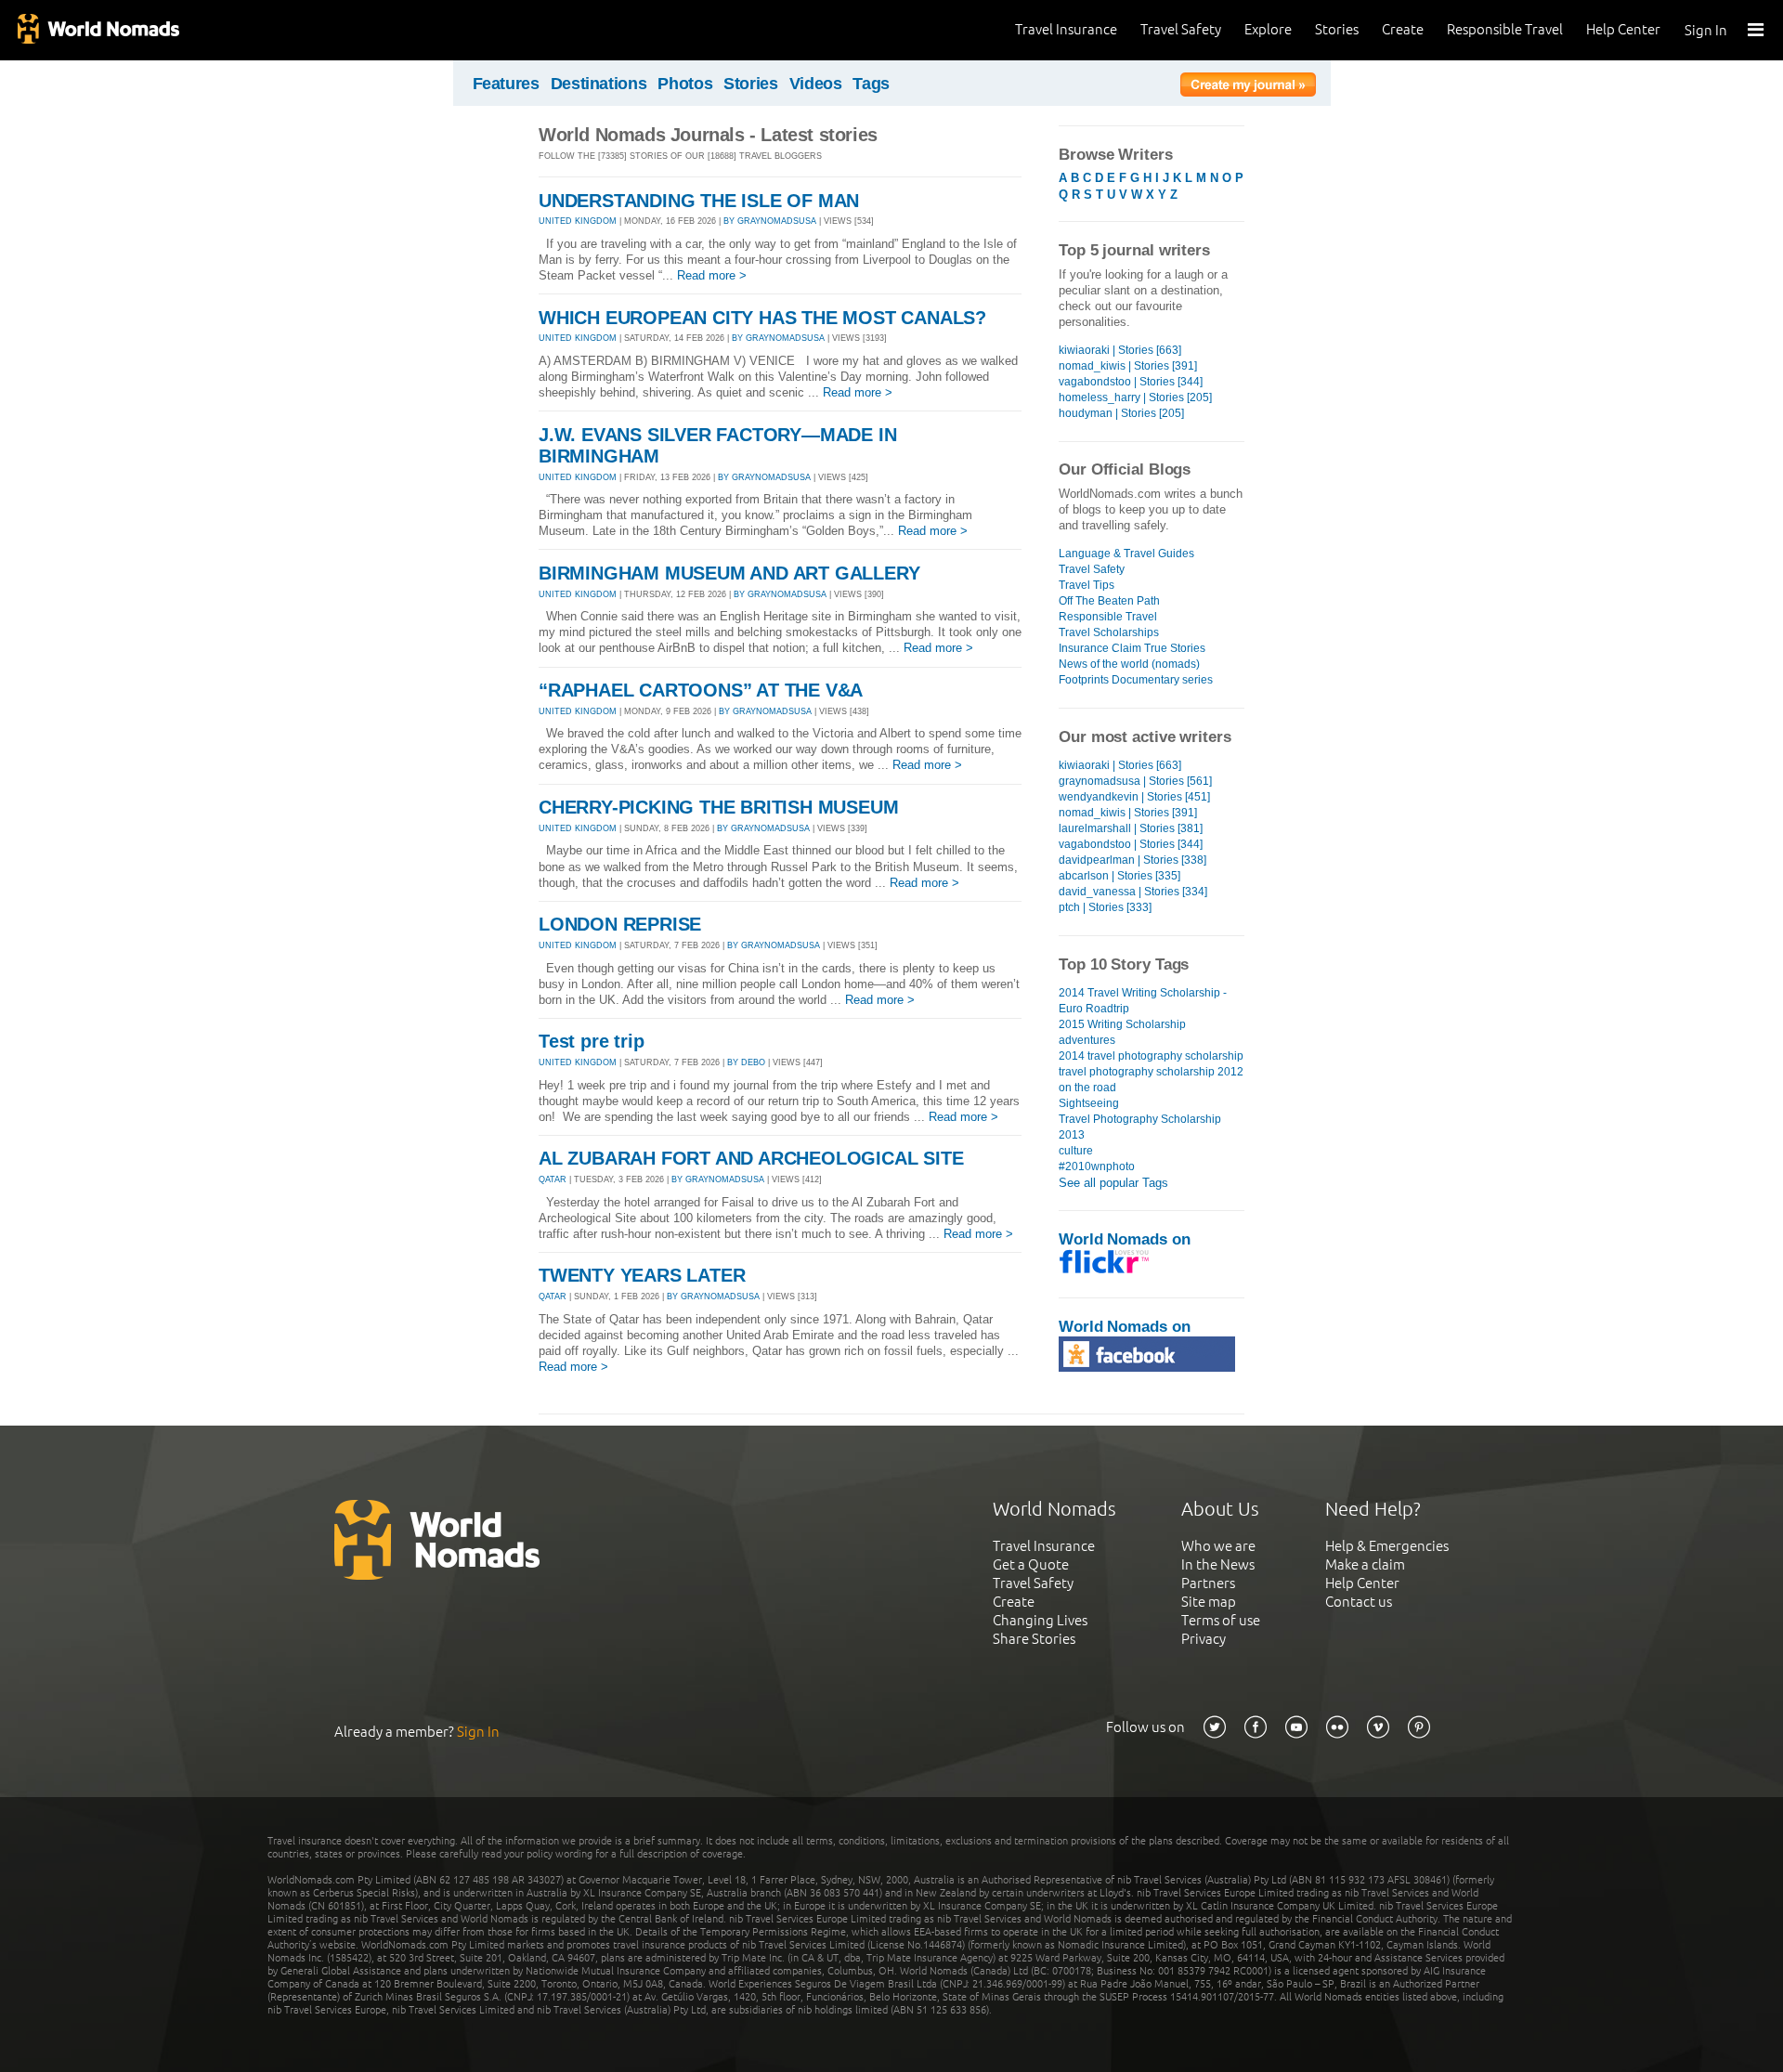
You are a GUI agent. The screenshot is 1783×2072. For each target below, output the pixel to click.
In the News (1218, 1564)
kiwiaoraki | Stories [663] (1120, 350)
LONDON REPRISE (620, 924)
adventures (1087, 1040)
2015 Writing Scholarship (1122, 1024)
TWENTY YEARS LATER (642, 1275)
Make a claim (1365, 1564)
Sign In (1706, 30)
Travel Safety (1181, 29)
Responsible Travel (1505, 29)
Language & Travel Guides (1126, 554)
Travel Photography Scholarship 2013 (1140, 1127)
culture (1076, 1151)
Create (1403, 29)
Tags (871, 84)
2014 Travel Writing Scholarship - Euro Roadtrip (1143, 1001)
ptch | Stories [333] (1105, 907)
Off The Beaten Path (1109, 601)
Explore (1268, 29)
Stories (1337, 29)
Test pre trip (591, 1041)
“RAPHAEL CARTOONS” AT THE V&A (701, 690)
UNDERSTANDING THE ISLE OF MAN (699, 201)
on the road (1087, 1088)
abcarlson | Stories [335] (1119, 876)
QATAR (553, 1179)
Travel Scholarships (1109, 632)
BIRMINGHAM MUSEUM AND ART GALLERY (729, 573)
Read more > (712, 275)
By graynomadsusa (770, 221)
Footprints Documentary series (1136, 680)
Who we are (1218, 1546)
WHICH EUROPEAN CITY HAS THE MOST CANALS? (762, 318)
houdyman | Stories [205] (1121, 413)
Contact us (1359, 1602)
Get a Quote (1031, 1564)
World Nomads (98, 30)
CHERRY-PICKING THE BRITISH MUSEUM (718, 807)
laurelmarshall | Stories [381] (1131, 828)
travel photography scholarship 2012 (1151, 1072)
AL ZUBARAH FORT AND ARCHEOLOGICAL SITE (751, 1158)
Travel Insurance (1066, 29)
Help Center (1623, 29)
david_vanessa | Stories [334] (1133, 892)
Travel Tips (1087, 585)
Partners (1208, 1583)
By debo (746, 1062)
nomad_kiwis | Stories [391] (1128, 366)
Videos (816, 84)
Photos (685, 84)
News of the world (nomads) (1129, 664)
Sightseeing (1089, 1103)
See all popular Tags (1113, 1183)
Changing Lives (1040, 1620)
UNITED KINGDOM (578, 221)
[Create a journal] (1248, 87)
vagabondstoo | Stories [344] (1131, 382)
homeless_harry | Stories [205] (1135, 397)
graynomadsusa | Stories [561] (1135, 781)
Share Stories (1034, 1639)
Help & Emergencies (1387, 1546)
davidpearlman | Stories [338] (1132, 860)
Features (506, 84)
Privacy (1204, 1639)
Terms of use (1221, 1620)
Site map (1209, 1602)
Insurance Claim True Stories (1132, 648)
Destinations (599, 84)
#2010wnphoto (1097, 1166)
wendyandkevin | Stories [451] (1134, 797)
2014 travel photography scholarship (1151, 1056)
